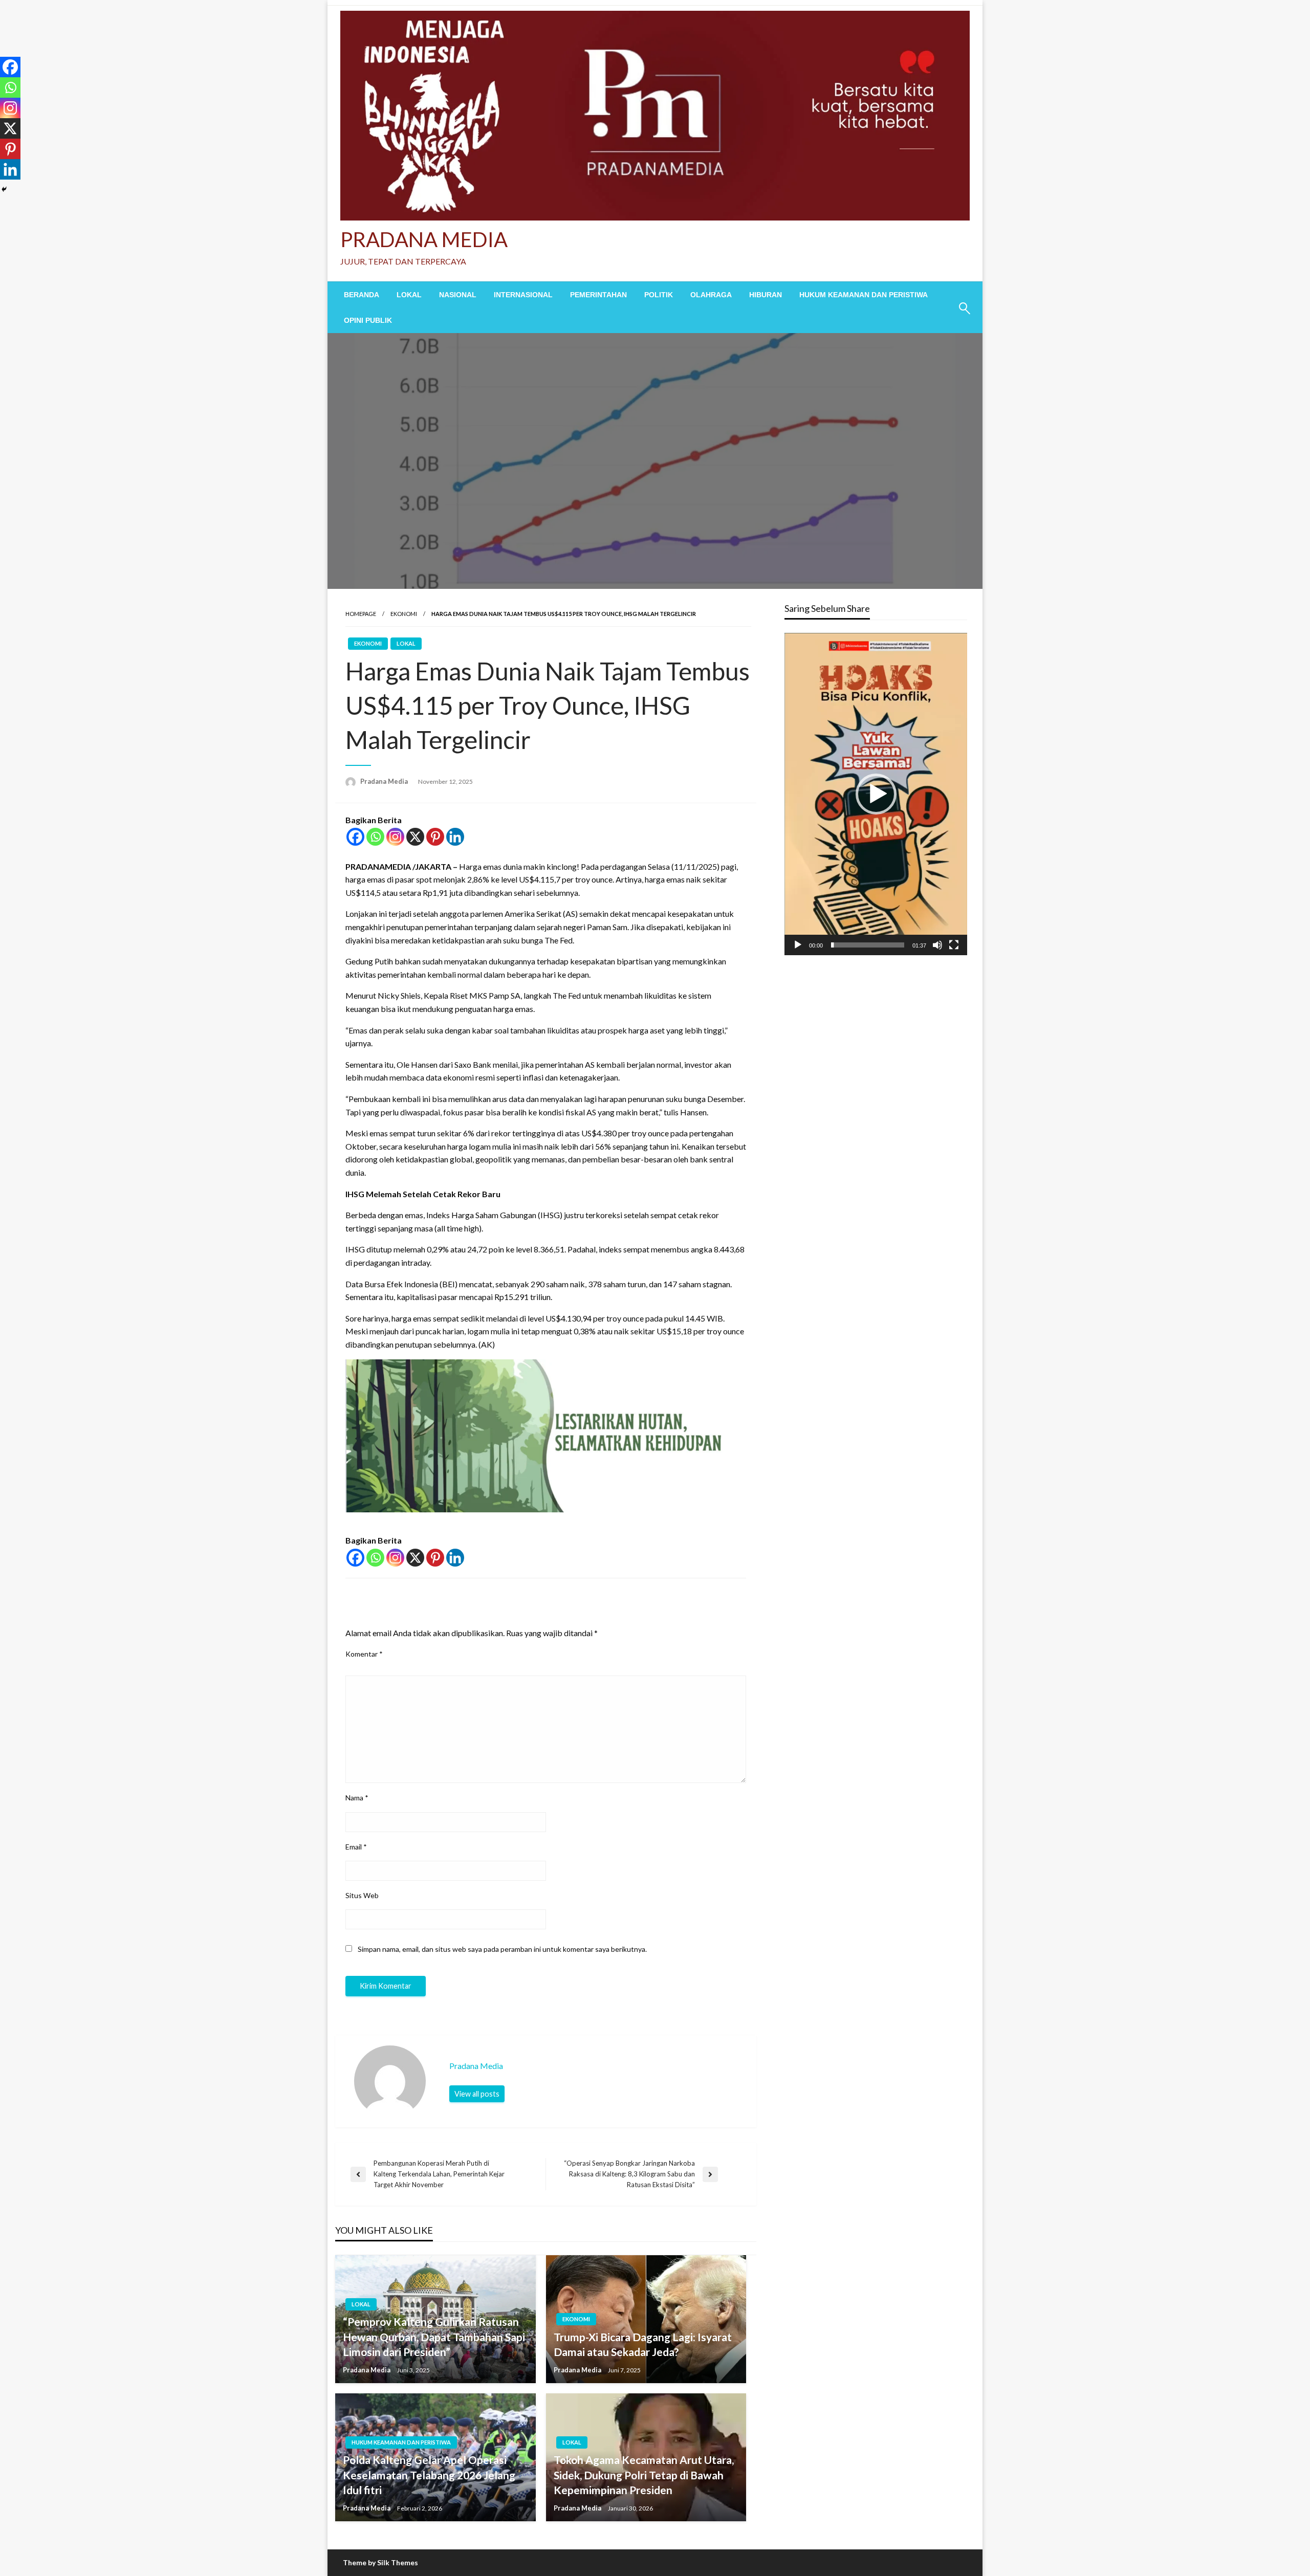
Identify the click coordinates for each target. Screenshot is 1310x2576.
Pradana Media (385, 781)
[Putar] (798, 945)
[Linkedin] (455, 837)
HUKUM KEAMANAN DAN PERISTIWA (864, 295)
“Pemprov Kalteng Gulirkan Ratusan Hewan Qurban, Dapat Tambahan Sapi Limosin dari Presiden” (434, 2337)
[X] (415, 837)
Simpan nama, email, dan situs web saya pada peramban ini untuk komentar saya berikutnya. (502, 1949)
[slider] (868, 945)
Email (356, 1847)
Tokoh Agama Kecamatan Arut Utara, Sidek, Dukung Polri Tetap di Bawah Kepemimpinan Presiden (644, 2475)
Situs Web (362, 1895)
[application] (876, 794)
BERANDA (362, 295)
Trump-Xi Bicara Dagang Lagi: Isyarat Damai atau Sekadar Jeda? (643, 2344)
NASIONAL (458, 295)
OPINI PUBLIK (368, 320)
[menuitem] (362, 295)
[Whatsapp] (375, 837)
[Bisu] (937, 945)
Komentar (364, 1654)
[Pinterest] (435, 837)
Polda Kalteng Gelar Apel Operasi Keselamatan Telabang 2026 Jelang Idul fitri (429, 2475)
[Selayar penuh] (954, 945)
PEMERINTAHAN (598, 295)
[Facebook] (355, 837)
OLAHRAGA (711, 295)
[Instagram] (395, 837)
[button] (876, 794)
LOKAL (409, 295)
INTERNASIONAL (523, 295)
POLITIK (659, 295)
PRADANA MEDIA (424, 239)
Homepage (361, 614)
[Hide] (4, 189)
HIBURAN (766, 295)
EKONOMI (404, 614)
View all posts (477, 2094)
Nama (357, 1798)
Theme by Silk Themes (380, 2562)
